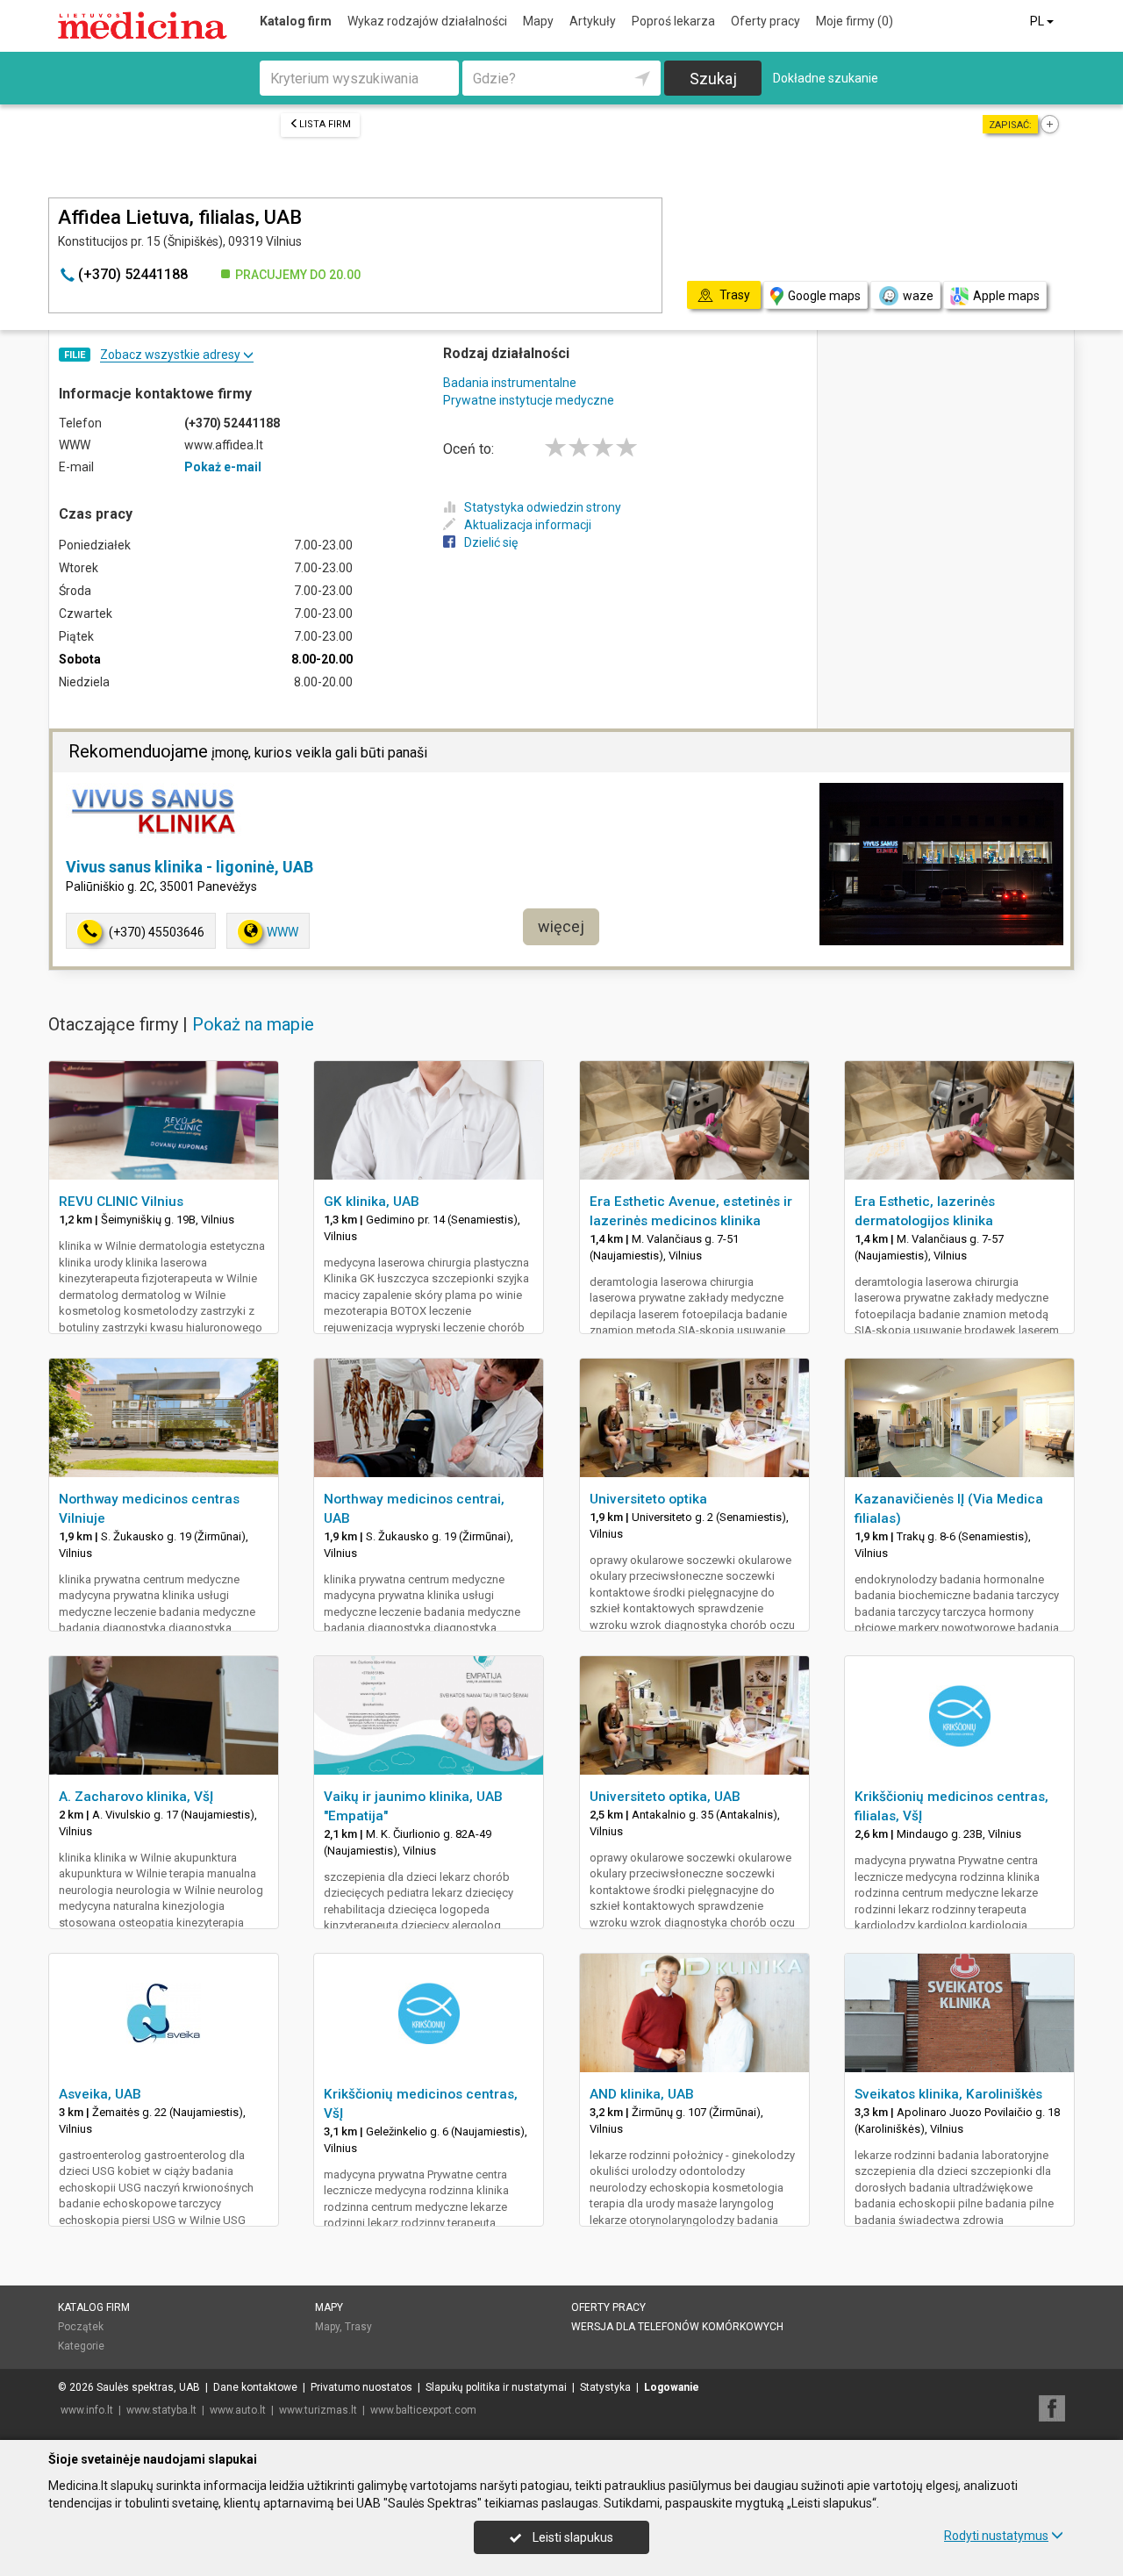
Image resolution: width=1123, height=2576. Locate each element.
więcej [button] (561, 926)
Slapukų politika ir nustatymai (496, 2387)
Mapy (538, 21)
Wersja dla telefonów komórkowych (677, 2327)
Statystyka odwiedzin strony (543, 507)
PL (1038, 21)
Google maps (824, 296)
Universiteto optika (648, 1499)
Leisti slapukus (572, 2537)
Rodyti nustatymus (996, 2536)
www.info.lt (87, 2410)
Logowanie (672, 2387)
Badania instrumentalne (510, 383)
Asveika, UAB (100, 2094)
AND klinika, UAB (642, 2094)
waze (918, 296)
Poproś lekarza (673, 21)
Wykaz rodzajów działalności (427, 21)
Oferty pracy (765, 21)
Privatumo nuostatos (361, 2387)
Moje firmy (855, 21)
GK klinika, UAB (372, 1202)
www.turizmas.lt (318, 2410)
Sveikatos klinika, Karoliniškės (948, 2094)
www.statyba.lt (161, 2410)
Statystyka (605, 2387)
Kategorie (81, 2346)
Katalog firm (296, 21)
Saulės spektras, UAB (148, 2387)
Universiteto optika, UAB (665, 1797)
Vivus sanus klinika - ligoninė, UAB (190, 867)
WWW (283, 932)
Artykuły (593, 21)
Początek (81, 2327)
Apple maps (1006, 296)
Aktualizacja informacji (528, 525)
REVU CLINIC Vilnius (121, 1202)
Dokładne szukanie (826, 78)
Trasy (358, 2327)
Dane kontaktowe (255, 2387)
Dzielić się (491, 542)
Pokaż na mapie (253, 1024)
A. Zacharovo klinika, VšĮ (136, 1797)
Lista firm (325, 124)
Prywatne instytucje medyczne (529, 400)
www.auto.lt (238, 2410)
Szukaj (713, 79)
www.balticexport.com (423, 2410)
